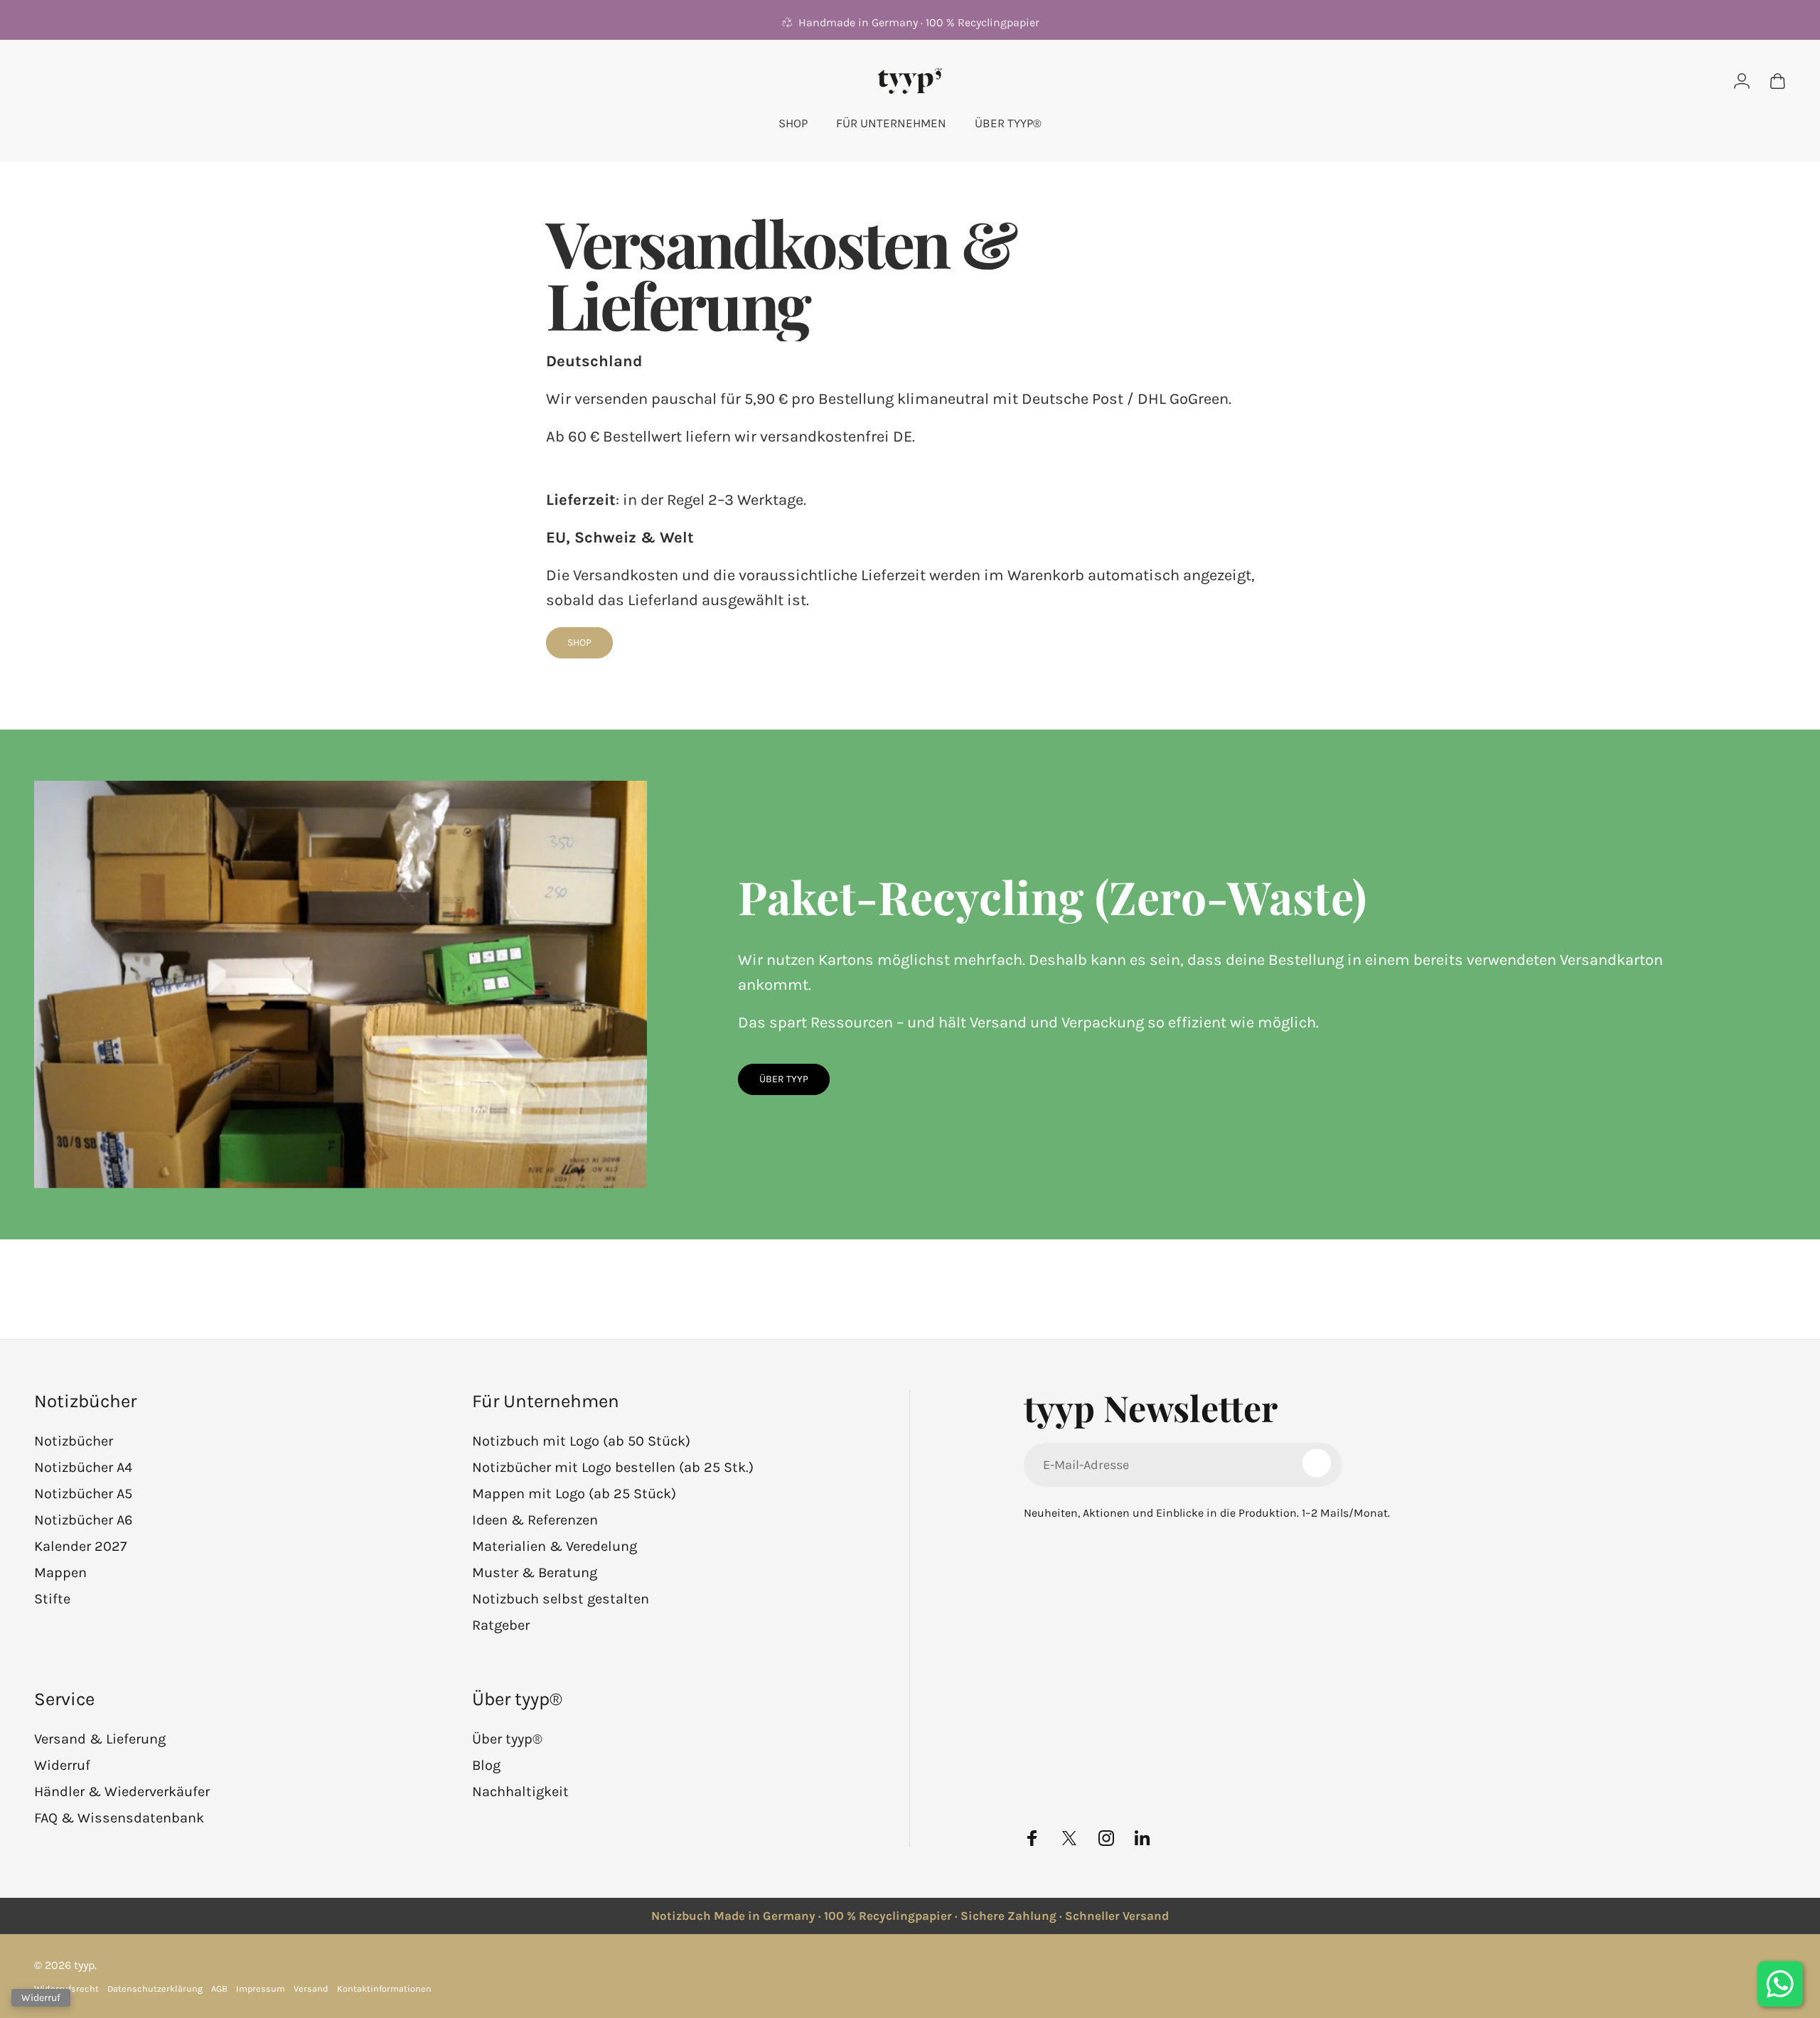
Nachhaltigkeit (520, 1792)
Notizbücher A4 (83, 1467)
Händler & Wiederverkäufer (122, 1792)
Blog (486, 1765)
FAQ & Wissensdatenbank (119, 1818)
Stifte (52, 1599)
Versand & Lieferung (100, 1739)
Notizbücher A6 (83, 1520)
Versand (311, 1988)
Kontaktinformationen (384, 1988)
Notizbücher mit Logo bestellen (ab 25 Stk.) (613, 1467)
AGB (219, 1988)
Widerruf (62, 1765)
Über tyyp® (507, 1739)
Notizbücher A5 (83, 1494)
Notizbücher (74, 1441)
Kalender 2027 (80, 1546)
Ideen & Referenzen (535, 1520)
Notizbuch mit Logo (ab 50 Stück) (581, 1441)
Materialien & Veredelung (555, 1546)
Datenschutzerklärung (155, 1988)
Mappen (60, 1573)
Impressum (261, 1988)
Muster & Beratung (535, 1573)
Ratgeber (501, 1625)
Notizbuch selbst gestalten (561, 1599)
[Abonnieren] (1317, 1463)
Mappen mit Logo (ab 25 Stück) (574, 1494)
